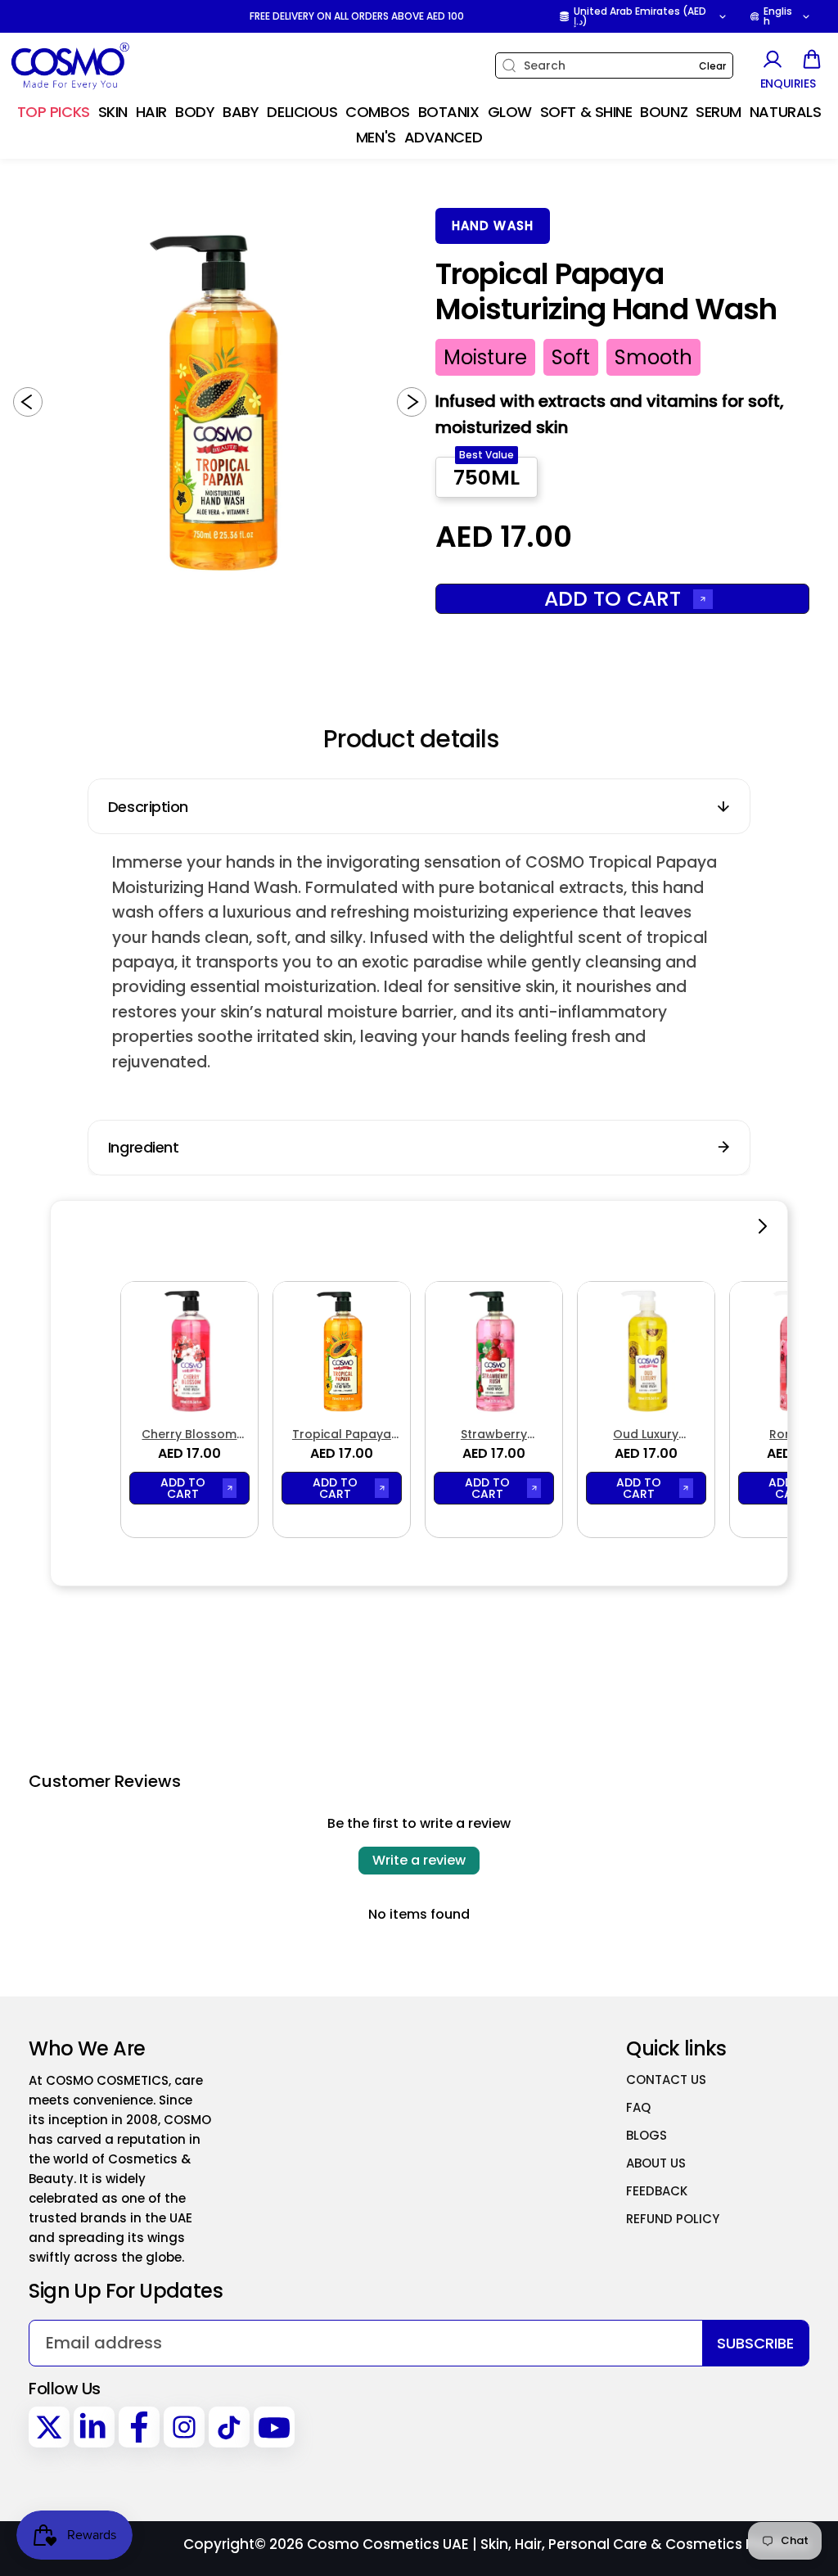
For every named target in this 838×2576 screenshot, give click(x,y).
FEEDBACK (657, 2191)
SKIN (113, 112)
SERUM (719, 112)
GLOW (510, 112)
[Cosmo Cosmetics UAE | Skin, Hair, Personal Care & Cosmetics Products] (110, 66)
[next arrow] (412, 402)
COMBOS (377, 112)
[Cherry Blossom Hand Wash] (189, 1350)
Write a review (419, 1860)
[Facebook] (139, 2427)
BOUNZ (664, 112)
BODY (195, 112)
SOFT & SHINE (586, 112)
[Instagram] (184, 2427)
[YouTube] (274, 2427)
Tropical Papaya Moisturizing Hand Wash (342, 1435)
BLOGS (647, 2135)
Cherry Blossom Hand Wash (189, 1435)
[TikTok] (229, 2427)
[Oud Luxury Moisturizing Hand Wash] (646, 1350)
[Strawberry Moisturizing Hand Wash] (494, 1350)
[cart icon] (812, 59)
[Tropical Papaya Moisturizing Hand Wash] (342, 1350)
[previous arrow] (28, 402)
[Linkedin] (94, 2427)
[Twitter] (49, 2427)
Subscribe (755, 2343)
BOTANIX (449, 112)
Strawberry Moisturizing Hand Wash (494, 1435)
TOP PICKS (54, 112)
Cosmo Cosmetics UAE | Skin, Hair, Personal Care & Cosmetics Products (558, 2544)
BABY (241, 112)
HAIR (151, 112)
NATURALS (785, 112)
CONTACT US (666, 2080)
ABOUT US (656, 2163)
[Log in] (772, 59)
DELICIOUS (302, 112)
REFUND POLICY (673, 2219)
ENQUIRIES (788, 84)
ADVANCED (443, 137)
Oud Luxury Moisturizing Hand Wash (646, 1435)
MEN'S (376, 137)
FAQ (638, 2107)
